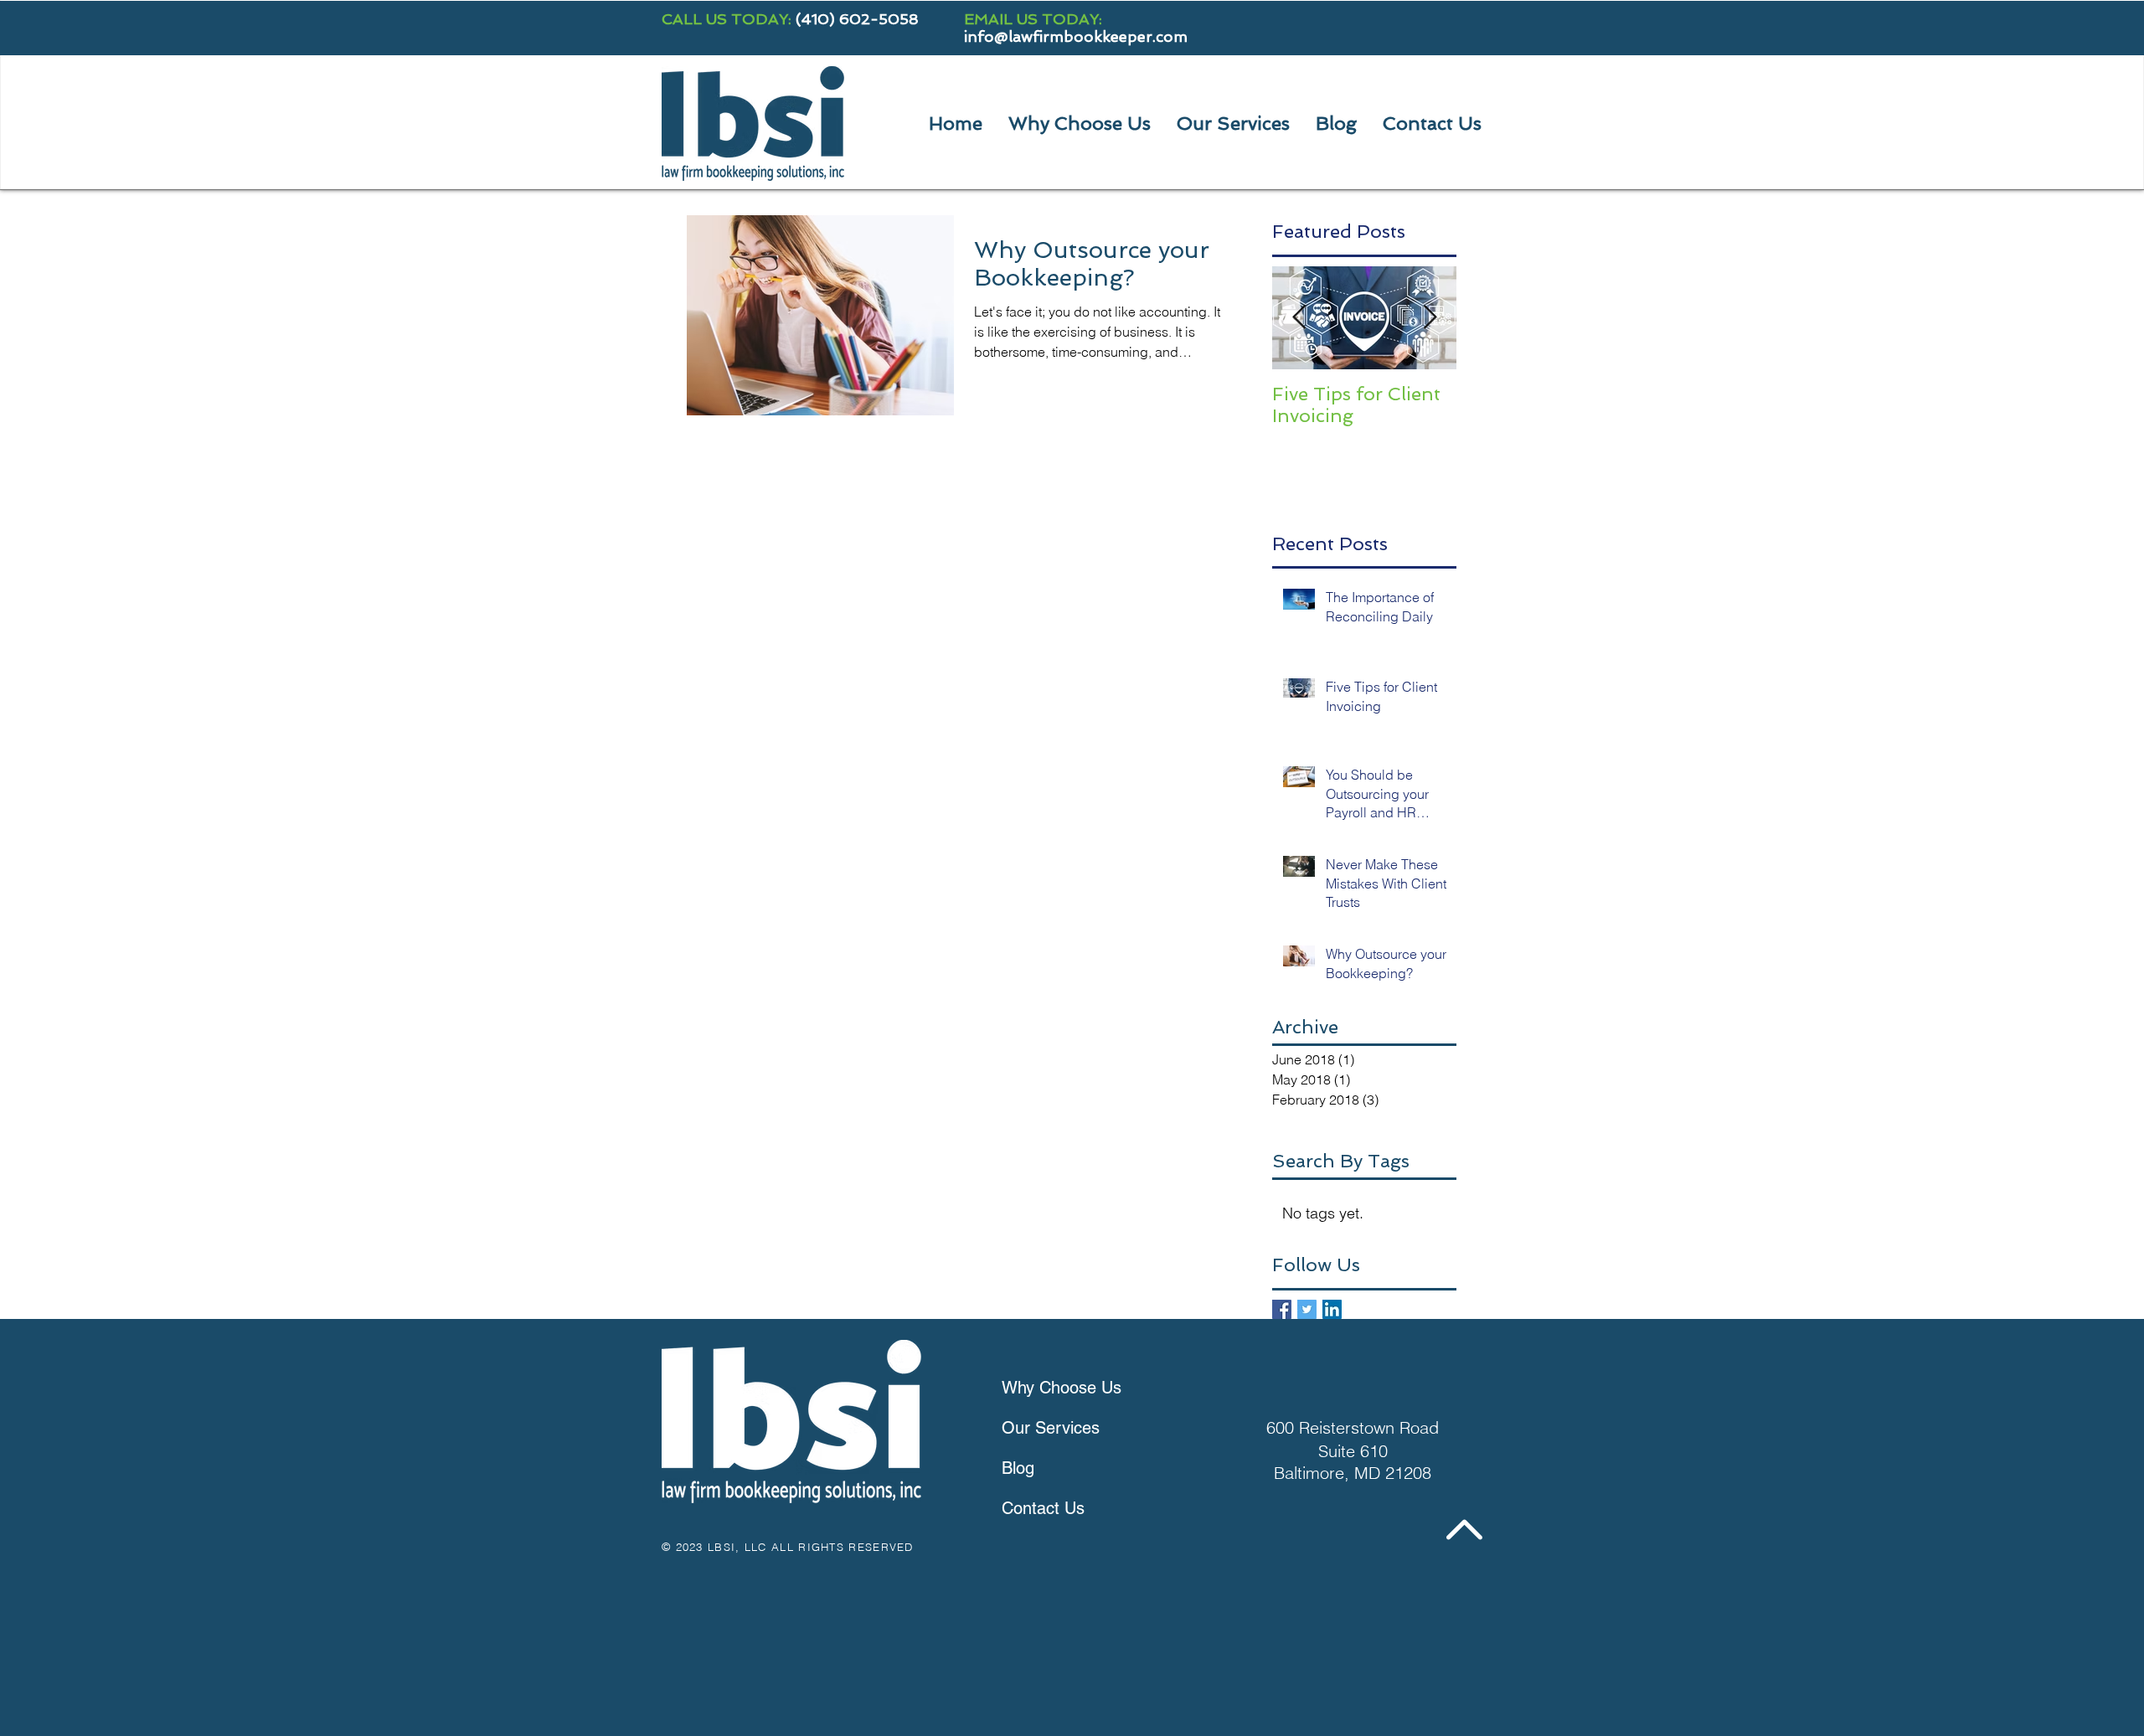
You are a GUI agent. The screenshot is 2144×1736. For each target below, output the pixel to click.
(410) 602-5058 (857, 19)
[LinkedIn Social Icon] (1332, 1309)
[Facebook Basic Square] (1282, 1309)
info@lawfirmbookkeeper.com (1076, 36)
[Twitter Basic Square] (1307, 1309)
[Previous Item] (1299, 318)
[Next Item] (1430, 318)
